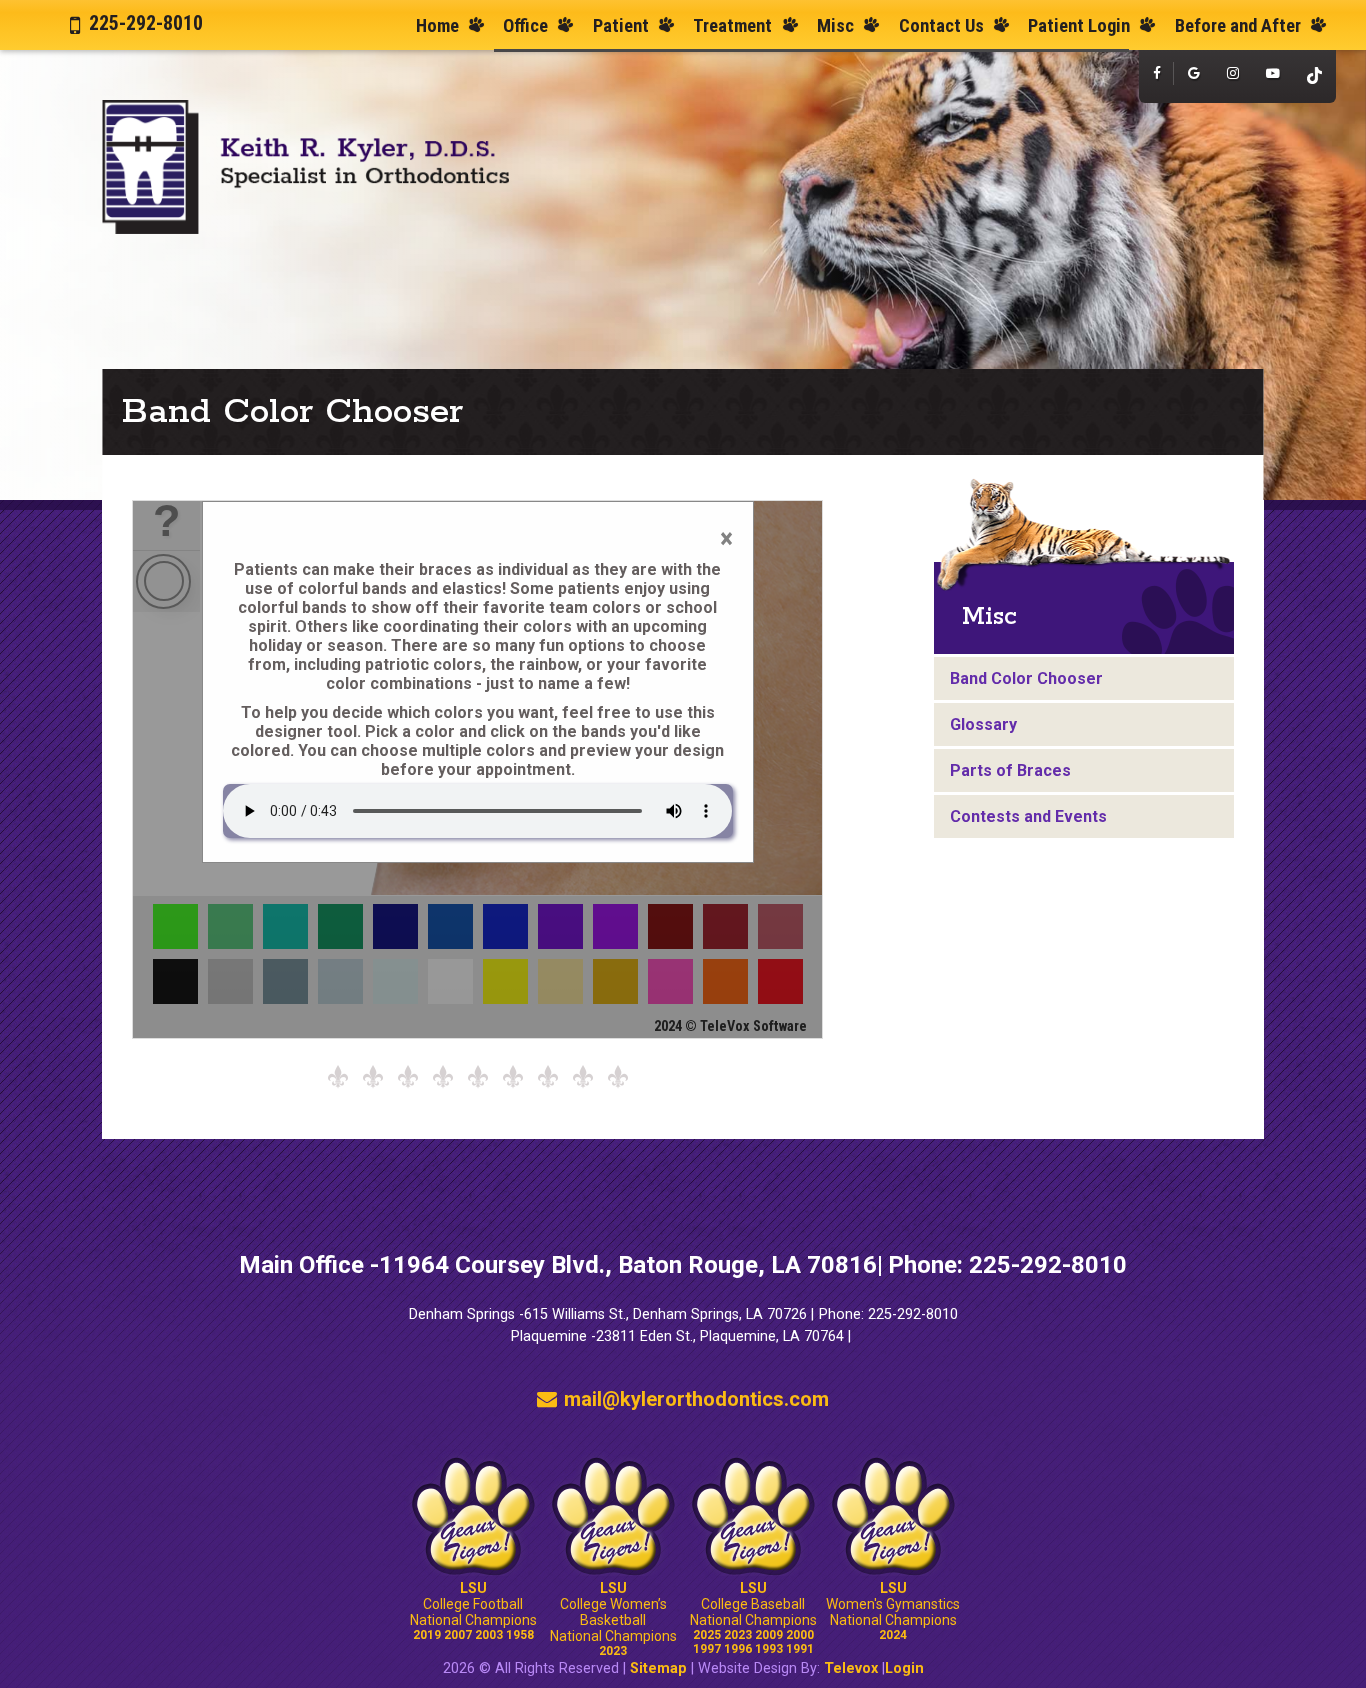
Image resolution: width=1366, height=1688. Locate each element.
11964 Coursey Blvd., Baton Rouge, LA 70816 (628, 1265)
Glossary (983, 724)
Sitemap (658, 1668)
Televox (851, 1668)
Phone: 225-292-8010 (1007, 1265)
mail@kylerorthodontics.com (696, 1399)
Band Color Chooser (1026, 678)
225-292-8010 (146, 23)
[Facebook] (1156, 73)
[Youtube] (1273, 73)
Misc (989, 617)
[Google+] (1193, 73)
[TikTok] (1315, 76)
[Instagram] (1232, 73)
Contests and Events (1028, 816)
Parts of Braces (1010, 770)
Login (904, 1668)
